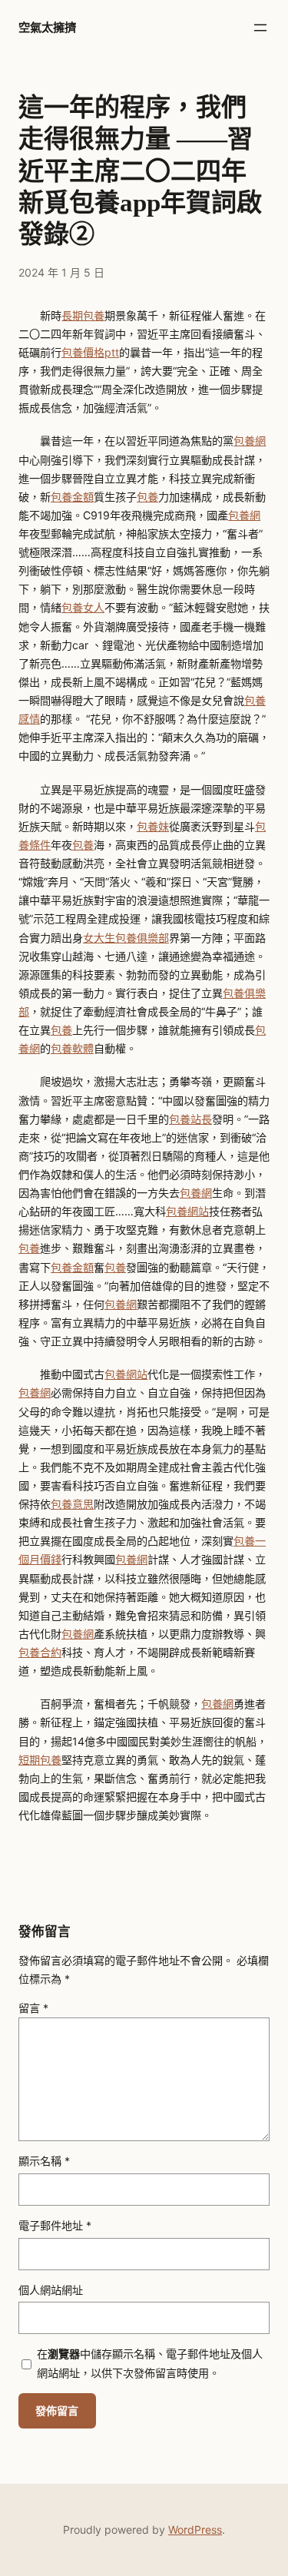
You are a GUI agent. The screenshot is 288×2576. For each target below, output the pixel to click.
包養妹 (153, 826)
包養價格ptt (90, 352)
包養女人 (83, 607)
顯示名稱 (44, 2161)
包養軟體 (72, 1048)
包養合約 (40, 1652)
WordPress (195, 2530)
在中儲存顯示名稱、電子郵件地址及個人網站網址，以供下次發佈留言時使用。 (150, 2363)
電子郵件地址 (55, 2225)
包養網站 (187, 1211)
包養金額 (72, 497)
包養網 (250, 441)
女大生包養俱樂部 (126, 938)
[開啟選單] (260, 28)
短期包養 (40, 1760)
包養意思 (72, 1504)
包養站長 (190, 1119)
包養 (147, 497)
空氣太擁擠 (47, 27)
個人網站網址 (51, 2290)
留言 (33, 2008)
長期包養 (83, 315)
